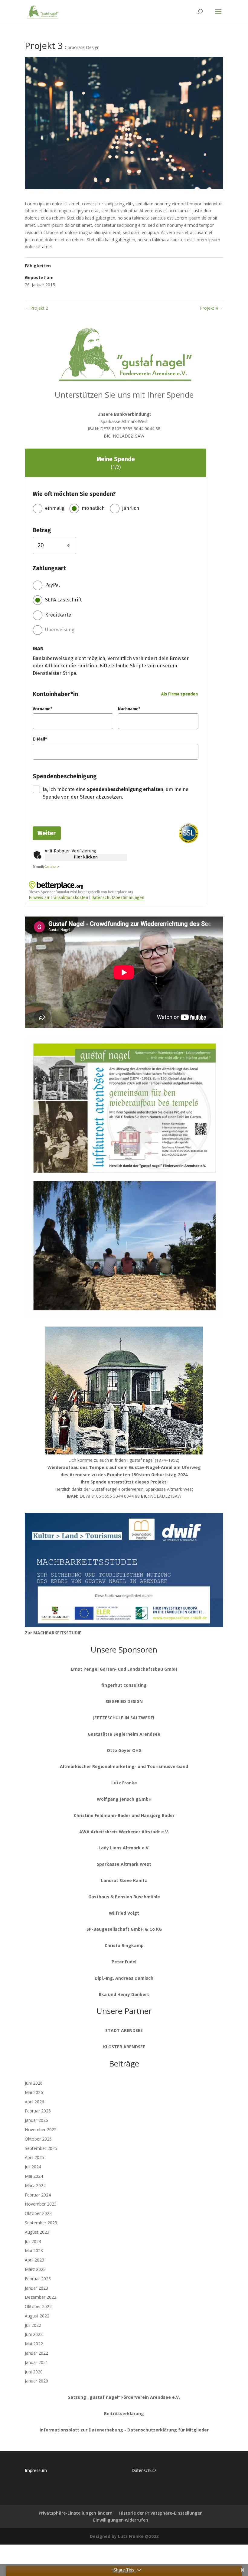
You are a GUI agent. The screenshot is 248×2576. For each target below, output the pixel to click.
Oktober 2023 (38, 2213)
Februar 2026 (38, 2111)
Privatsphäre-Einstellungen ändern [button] (76, 2513)
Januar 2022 (36, 2353)
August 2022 (37, 2316)
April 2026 (34, 2102)
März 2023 (35, 2269)
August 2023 (37, 2232)
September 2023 (41, 2223)
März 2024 (35, 2185)
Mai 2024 (34, 2176)
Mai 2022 (34, 2344)
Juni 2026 (34, 2083)
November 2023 (41, 2204)
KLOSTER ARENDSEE (124, 2047)
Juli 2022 (33, 2325)
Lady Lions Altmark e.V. (124, 1848)
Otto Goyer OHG (124, 1750)
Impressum (36, 2470)
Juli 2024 (33, 2167)
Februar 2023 (38, 2279)
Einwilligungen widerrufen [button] (121, 2520)
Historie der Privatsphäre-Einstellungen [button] (161, 2513)
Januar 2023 (36, 2288)
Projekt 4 (212, 308)
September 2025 (41, 2148)
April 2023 (34, 2260)
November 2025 (41, 2130)
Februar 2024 (38, 2195)
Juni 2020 (34, 2372)
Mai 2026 (34, 2092)
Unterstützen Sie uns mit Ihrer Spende (124, 395)
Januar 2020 (36, 2381)
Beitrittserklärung (124, 2413)
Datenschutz (144, 2470)
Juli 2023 (33, 2241)
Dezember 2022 (41, 2297)
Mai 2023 (34, 2250)
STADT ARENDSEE (124, 2030)
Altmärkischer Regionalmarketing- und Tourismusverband (124, 1766)
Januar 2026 (36, 2120)
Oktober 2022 (38, 2306)
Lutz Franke (124, 1783)
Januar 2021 (36, 2362)
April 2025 (34, 2157)
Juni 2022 (34, 2334)
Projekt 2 (36, 308)
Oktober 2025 (38, 2139)
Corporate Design (82, 47)
